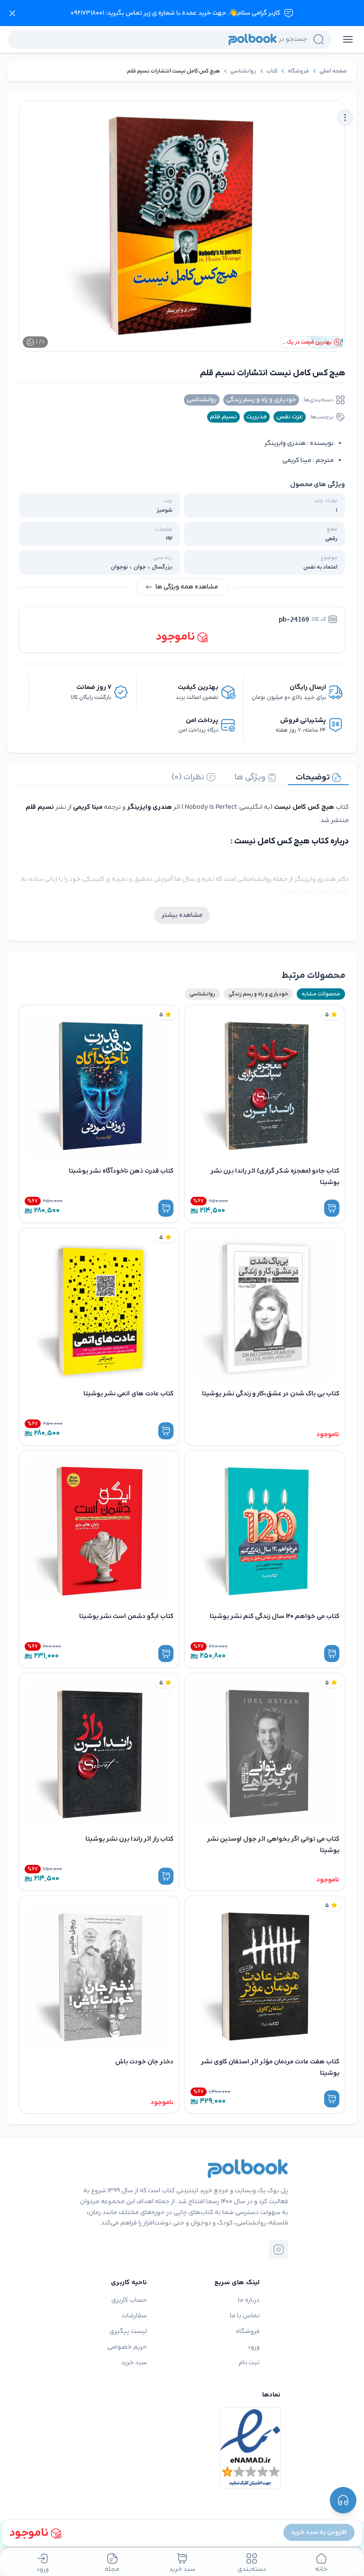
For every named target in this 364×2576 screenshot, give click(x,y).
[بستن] (12, 13)
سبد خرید (134, 2363)
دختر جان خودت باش (144, 2062)
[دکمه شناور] (343, 2500)
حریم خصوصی (127, 2347)
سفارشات (134, 2316)
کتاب (272, 71)
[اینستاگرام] (279, 2250)
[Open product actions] (345, 118)
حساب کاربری (129, 2300)
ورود (254, 2347)
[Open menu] (348, 39)
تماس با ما (245, 2316)
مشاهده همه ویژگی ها (187, 587)
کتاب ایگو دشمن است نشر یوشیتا (126, 1616)
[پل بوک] (248, 2169)
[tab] (318, 777)
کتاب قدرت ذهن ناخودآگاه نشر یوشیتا (121, 1171)
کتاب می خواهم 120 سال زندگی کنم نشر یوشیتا (274, 1616)
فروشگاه (298, 71)
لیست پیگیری (128, 2331)
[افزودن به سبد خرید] (332, 1208)
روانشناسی (243, 71)
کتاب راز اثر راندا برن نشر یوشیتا (129, 1839)
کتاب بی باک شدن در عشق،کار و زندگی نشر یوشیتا (271, 1394)
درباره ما (249, 2300)
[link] (333, 71)
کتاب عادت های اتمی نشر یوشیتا (128, 1394)
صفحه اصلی (333, 71)
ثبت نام (249, 2363)
